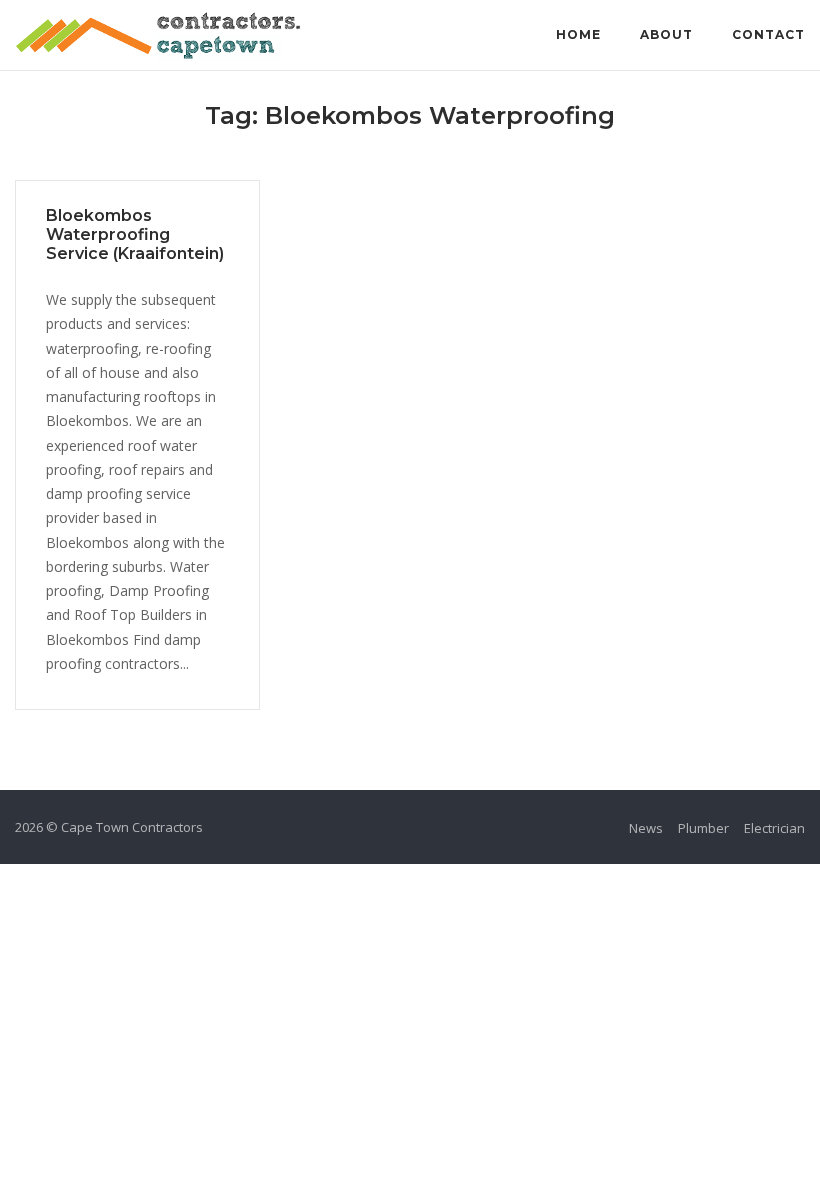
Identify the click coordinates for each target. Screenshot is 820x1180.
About (666, 34)
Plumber (703, 828)
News (646, 828)
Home (578, 34)
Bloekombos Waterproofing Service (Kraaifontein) (135, 234)
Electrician (774, 828)
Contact (768, 34)
